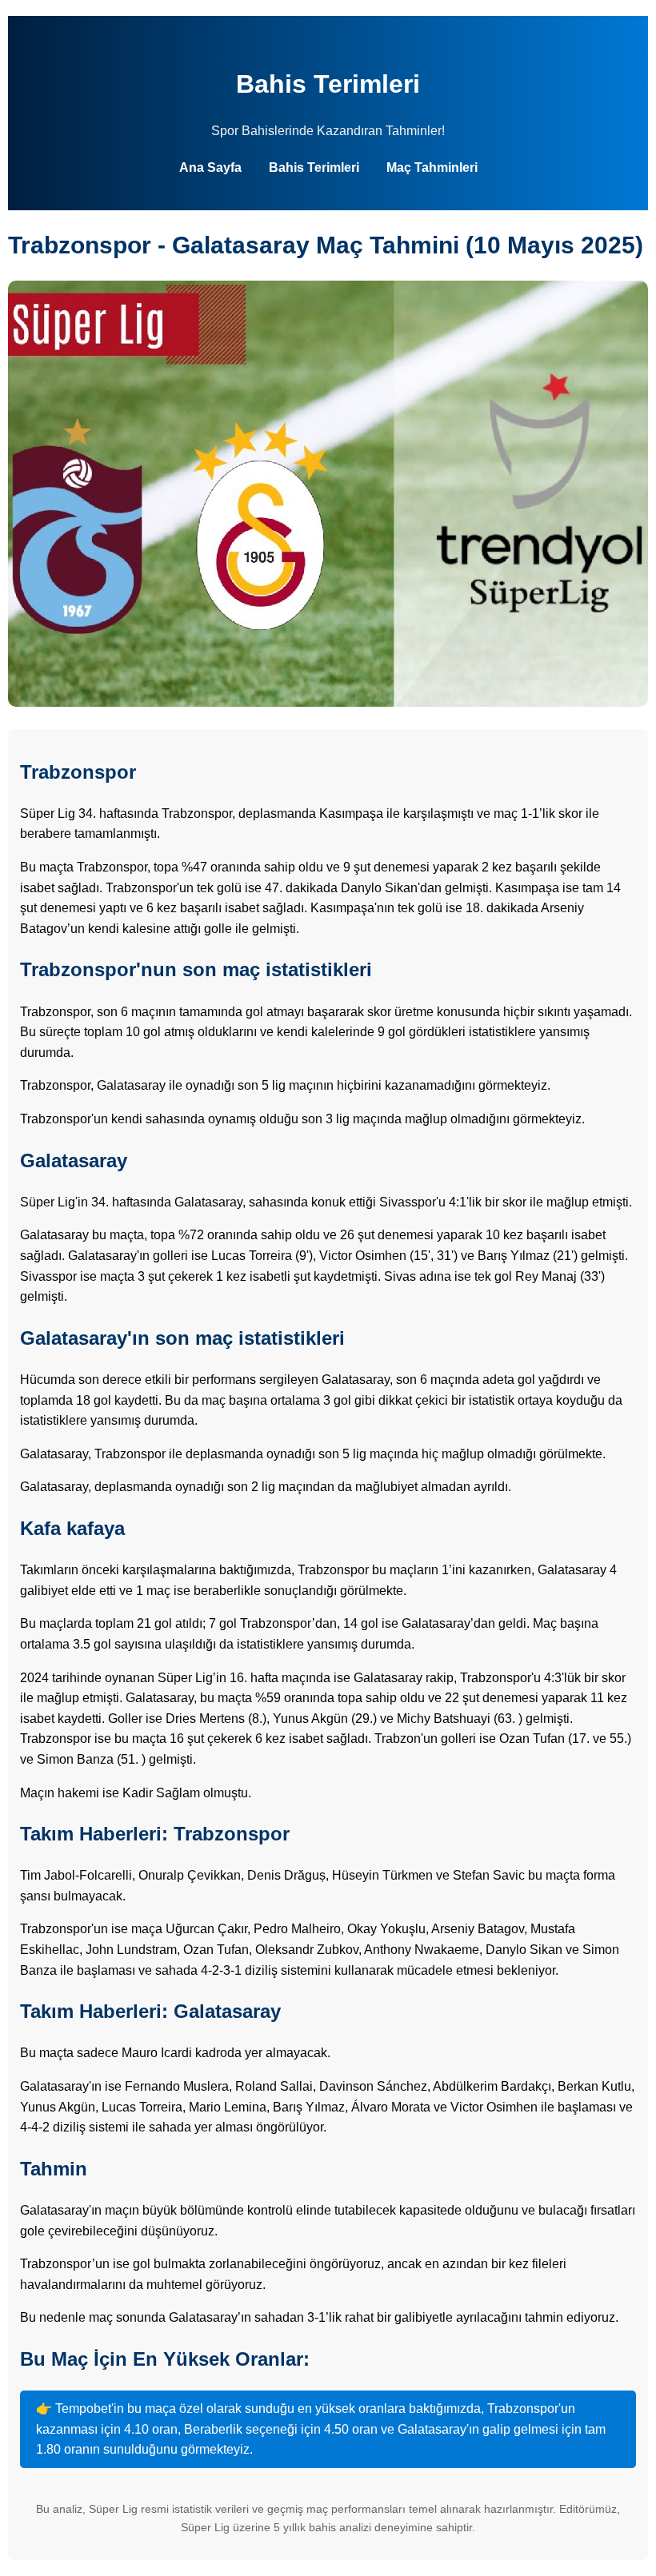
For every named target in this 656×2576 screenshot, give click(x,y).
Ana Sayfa (210, 167)
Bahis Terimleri (328, 84)
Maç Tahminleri (432, 167)
